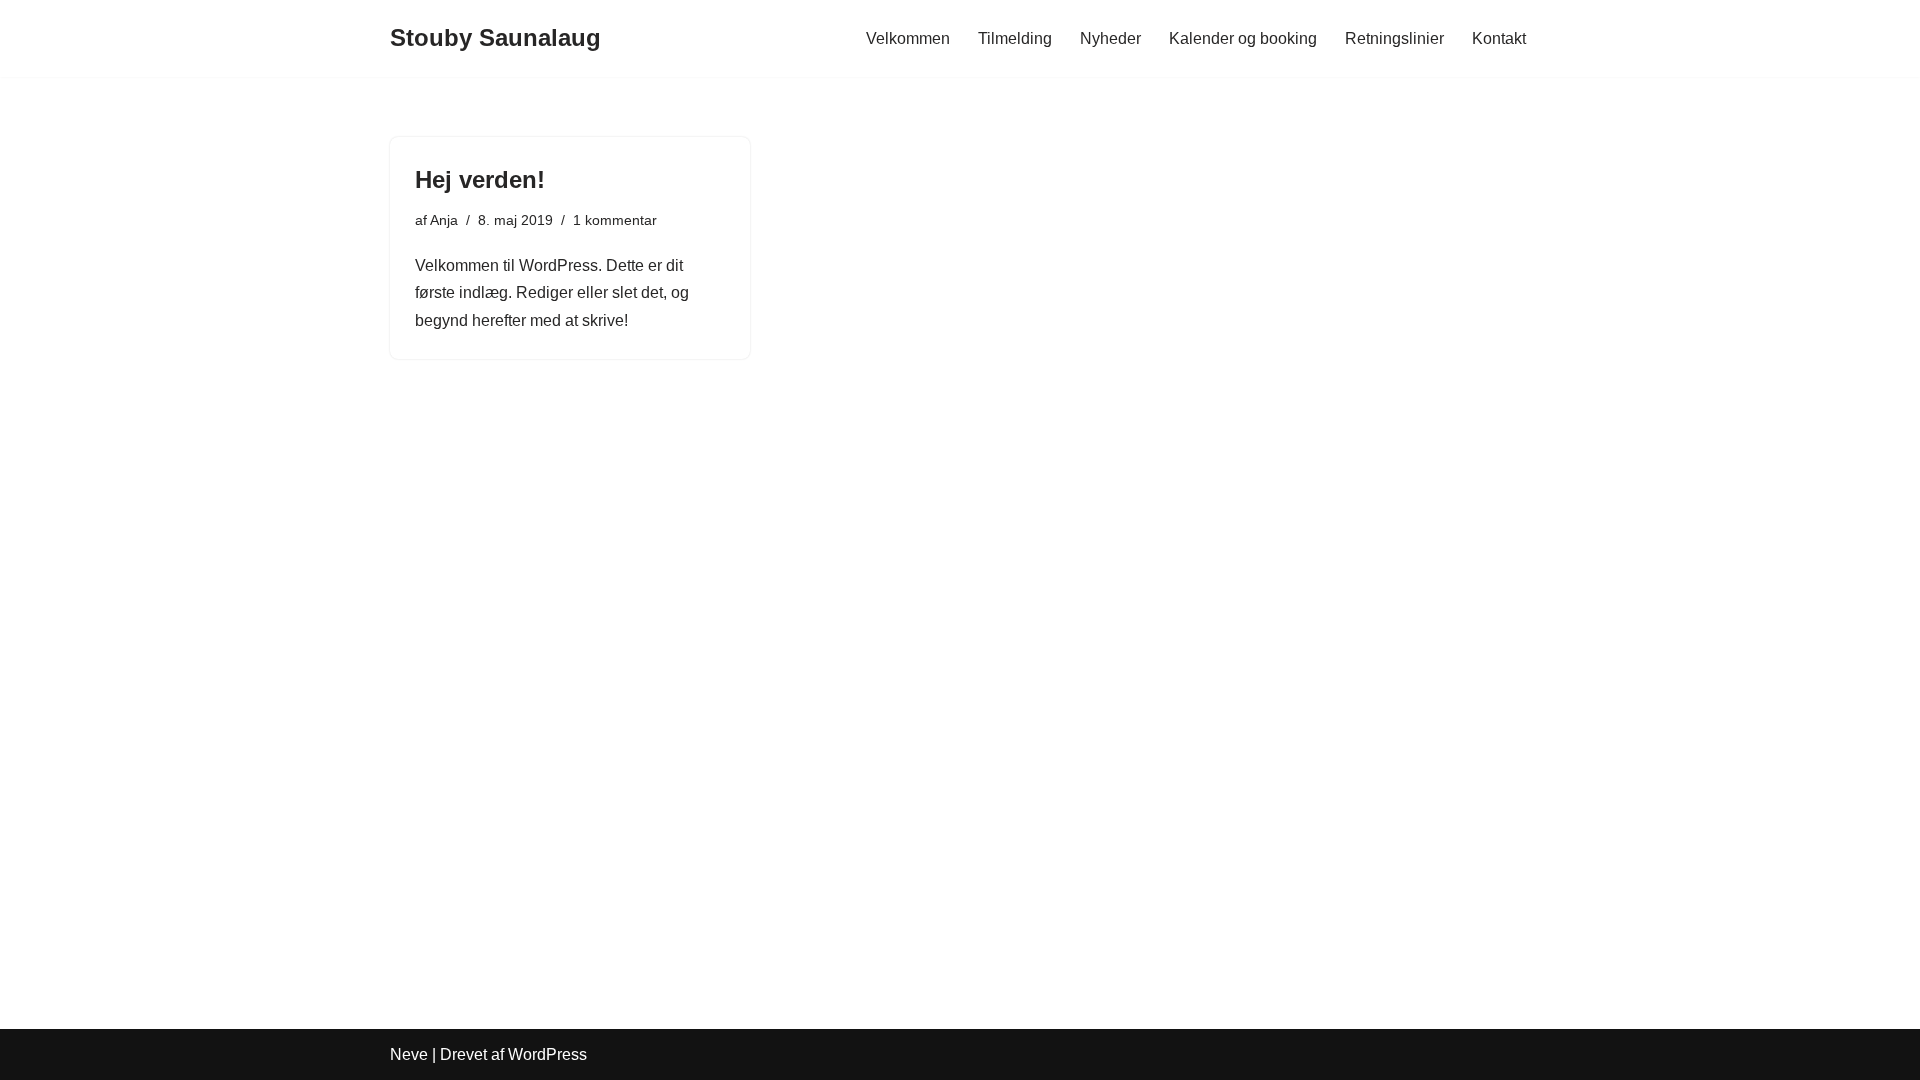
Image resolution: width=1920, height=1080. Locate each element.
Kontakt (1499, 38)
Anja (444, 220)
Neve (409, 1054)
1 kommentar (615, 220)
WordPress (547, 1054)
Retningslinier (1394, 38)
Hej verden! (480, 179)
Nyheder (1110, 38)
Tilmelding (1015, 38)
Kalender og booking (1243, 38)
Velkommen (908, 38)
